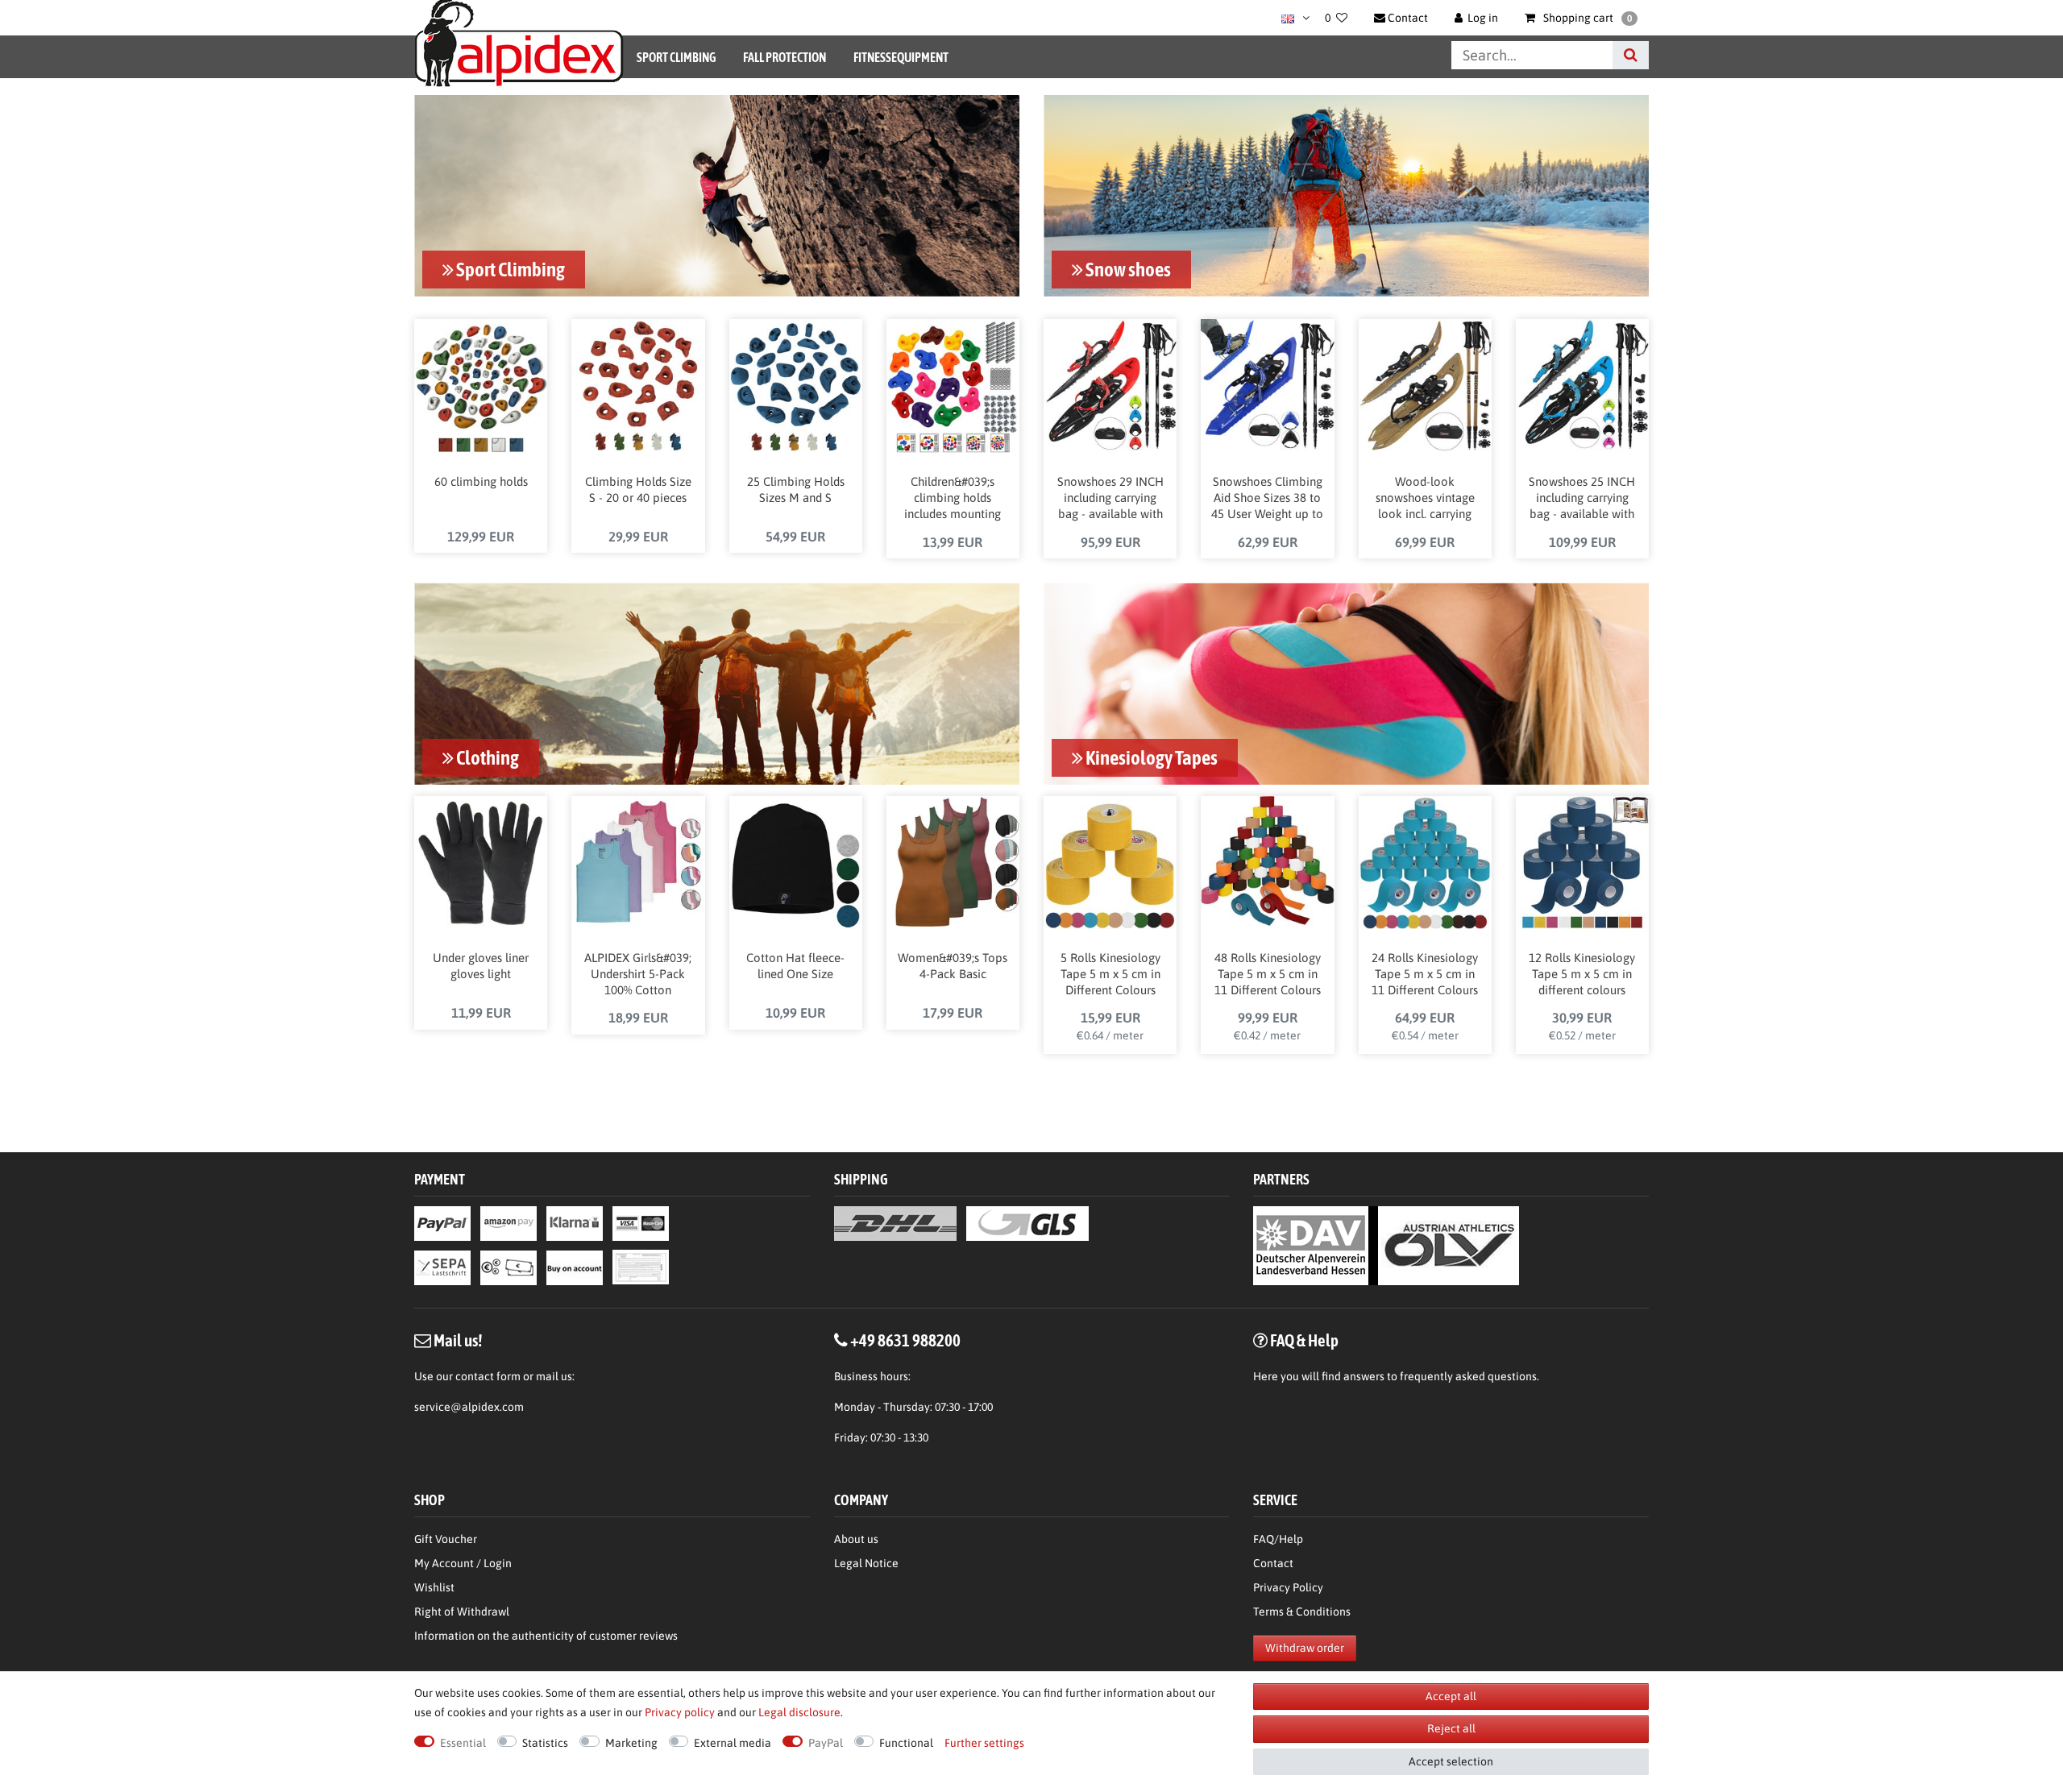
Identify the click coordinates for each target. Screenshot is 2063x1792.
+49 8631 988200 (905, 1340)
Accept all (1451, 1696)
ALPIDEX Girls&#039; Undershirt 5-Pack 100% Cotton (638, 974)
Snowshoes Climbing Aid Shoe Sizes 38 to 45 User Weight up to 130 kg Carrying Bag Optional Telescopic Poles (1267, 499)
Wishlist (434, 1587)
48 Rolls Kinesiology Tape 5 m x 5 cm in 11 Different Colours (1268, 974)
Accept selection (1451, 1761)
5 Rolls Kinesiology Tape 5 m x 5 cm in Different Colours (1110, 974)
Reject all (1451, 1728)
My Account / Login (463, 1563)
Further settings (984, 1743)
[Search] (1631, 55)
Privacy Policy (1288, 1587)
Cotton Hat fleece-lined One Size (795, 966)
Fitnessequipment (901, 57)
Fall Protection (785, 57)
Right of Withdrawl (462, 1612)
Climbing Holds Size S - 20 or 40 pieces (638, 489)
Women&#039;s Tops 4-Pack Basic (953, 966)
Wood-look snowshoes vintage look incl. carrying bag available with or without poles (1425, 499)
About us (856, 1539)
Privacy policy (680, 1712)
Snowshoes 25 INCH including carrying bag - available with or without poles (1582, 499)
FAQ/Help (1278, 1539)
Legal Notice (866, 1563)
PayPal (826, 1743)
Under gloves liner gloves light (481, 966)
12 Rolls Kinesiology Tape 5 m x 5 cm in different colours (1582, 974)
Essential (463, 1743)
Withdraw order (1305, 1648)
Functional (906, 1743)
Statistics (545, 1743)
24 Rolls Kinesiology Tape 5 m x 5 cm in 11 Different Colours (1425, 974)
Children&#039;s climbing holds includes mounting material (953, 499)
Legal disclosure (799, 1712)
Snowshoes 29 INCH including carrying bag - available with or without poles (1110, 499)
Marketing (631, 1743)
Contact (1273, 1563)
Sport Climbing (676, 57)
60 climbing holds (481, 481)
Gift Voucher (446, 1539)
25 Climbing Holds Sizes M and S (796, 489)
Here (1266, 1376)
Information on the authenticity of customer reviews (546, 1636)
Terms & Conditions (1302, 1612)
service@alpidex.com (469, 1407)
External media (733, 1743)
